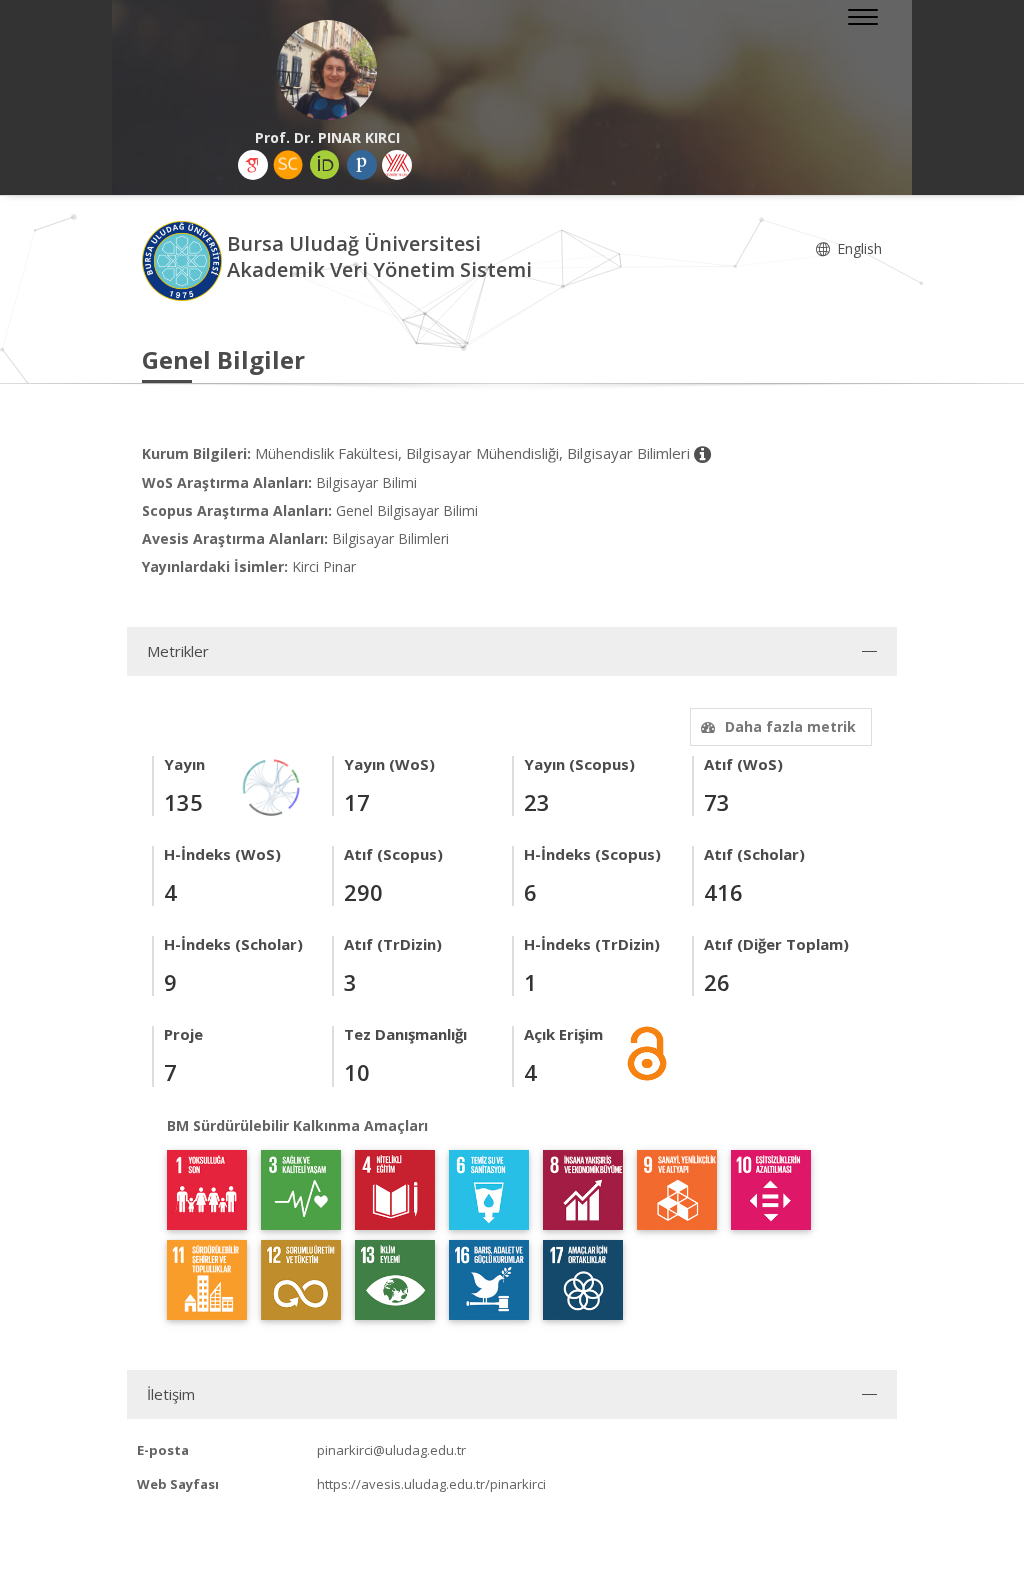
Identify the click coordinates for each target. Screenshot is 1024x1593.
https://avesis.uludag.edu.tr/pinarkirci (431, 1484)
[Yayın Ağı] (272, 785)
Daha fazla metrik (790, 726)
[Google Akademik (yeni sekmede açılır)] (253, 165)
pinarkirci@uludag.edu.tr (391, 1450)
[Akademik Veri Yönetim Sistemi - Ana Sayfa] (184, 259)
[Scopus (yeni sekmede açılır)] (288, 165)
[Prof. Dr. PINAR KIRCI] (327, 70)
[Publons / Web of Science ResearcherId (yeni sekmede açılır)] (362, 165)
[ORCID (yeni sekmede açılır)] (325, 165)
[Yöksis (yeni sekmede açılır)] (397, 165)
